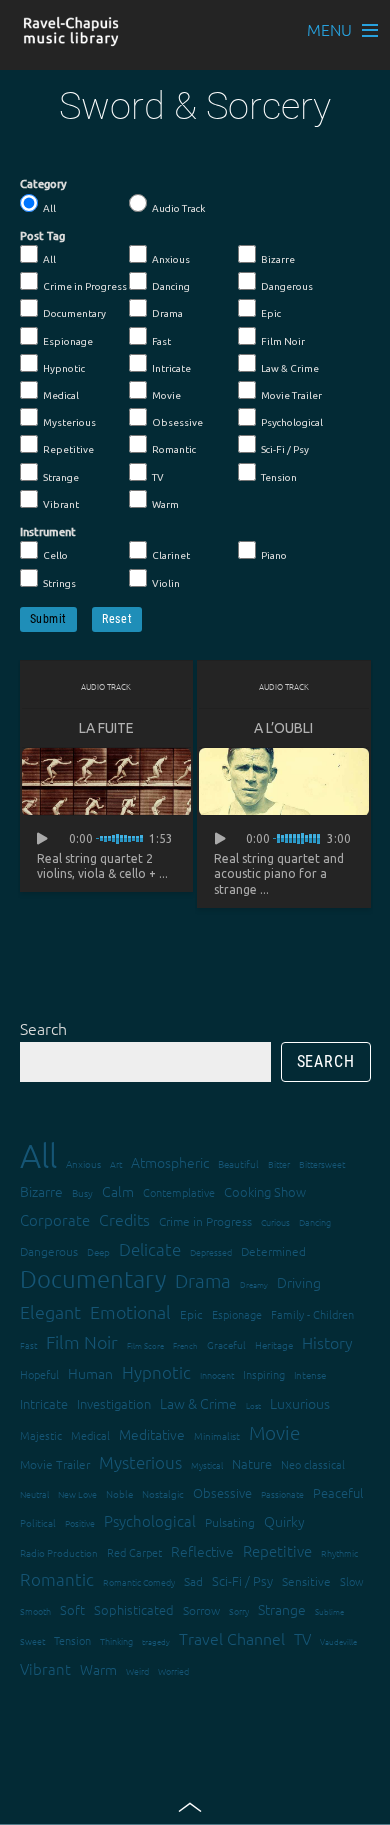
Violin (166, 583)
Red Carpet (134, 1552)
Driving (299, 1282)
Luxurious (300, 1403)
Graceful (226, 1344)
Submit (49, 619)
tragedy (156, 1641)
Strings (59, 583)
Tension (279, 477)
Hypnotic (64, 368)
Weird (137, 1670)
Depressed (211, 1251)
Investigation (114, 1403)
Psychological (292, 422)
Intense (310, 1374)
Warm (165, 504)
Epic (271, 313)
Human (90, 1373)
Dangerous (287, 286)
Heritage (274, 1344)
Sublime (329, 1611)
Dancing (171, 286)
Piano (274, 555)
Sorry (239, 1610)
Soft (72, 1609)
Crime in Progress (85, 286)
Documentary (74, 313)
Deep (98, 1251)
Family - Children (312, 1314)
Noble (119, 1493)
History (327, 1342)
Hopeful (39, 1374)
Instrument (48, 532)
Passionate (282, 1493)
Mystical (207, 1464)
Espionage (68, 341)
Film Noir (283, 341)
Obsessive (177, 422)
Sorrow (201, 1610)
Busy (82, 1192)
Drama (167, 313)
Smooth (35, 1610)
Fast (161, 341)
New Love (77, 1493)
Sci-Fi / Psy (285, 449)
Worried (173, 1670)
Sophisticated (134, 1609)
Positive (80, 1522)
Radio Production (59, 1552)
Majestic (41, 1435)
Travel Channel (232, 1638)
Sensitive (306, 1581)
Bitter (279, 1163)
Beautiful (238, 1163)
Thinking (116, 1640)
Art (116, 1163)
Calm (118, 1191)
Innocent (217, 1374)
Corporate (55, 1219)
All (49, 208)
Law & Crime (290, 368)
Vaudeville (338, 1641)
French (185, 1345)
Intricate (171, 368)
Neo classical (313, 1464)
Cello (55, 555)
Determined (273, 1251)
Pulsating (230, 1522)
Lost (253, 1405)
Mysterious (69, 422)
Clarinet (171, 555)
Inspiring (264, 1374)
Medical (61, 395)
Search (43, 1028)
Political (38, 1522)
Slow (352, 1581)
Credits (124, 1219)
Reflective (202, 1551)
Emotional (130, 1311)
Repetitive (68, 449)
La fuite (106, 728)
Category (43, 184)
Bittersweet (322, 1163)
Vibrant (61, 504)
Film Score (145, 1345)
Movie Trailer (291, 395)
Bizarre (278, 259)
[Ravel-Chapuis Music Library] (72, 36)
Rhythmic (339, 1552)
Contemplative (179, 1192)
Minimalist (217, 1435)
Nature (252, 1463)
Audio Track (178, 208)
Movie (166, 395)
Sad (193, 1581)
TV (158, 477)
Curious (275, 1221)
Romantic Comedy (139, 1581)
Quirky (284, 1521)
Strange (61, 477)
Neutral (34, 1493)
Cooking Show (265, 1191)
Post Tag (42, 236)
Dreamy (254, 1284)
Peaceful (338, 1492)
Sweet (32, 1640)
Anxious (171, 259)
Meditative (152, 1434)
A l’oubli (283, 728)
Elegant (50, 1311)
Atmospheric (170, 1162)
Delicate (150, 1249)
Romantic (174, 449)
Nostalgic (163, 1493)
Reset (117, 619)
